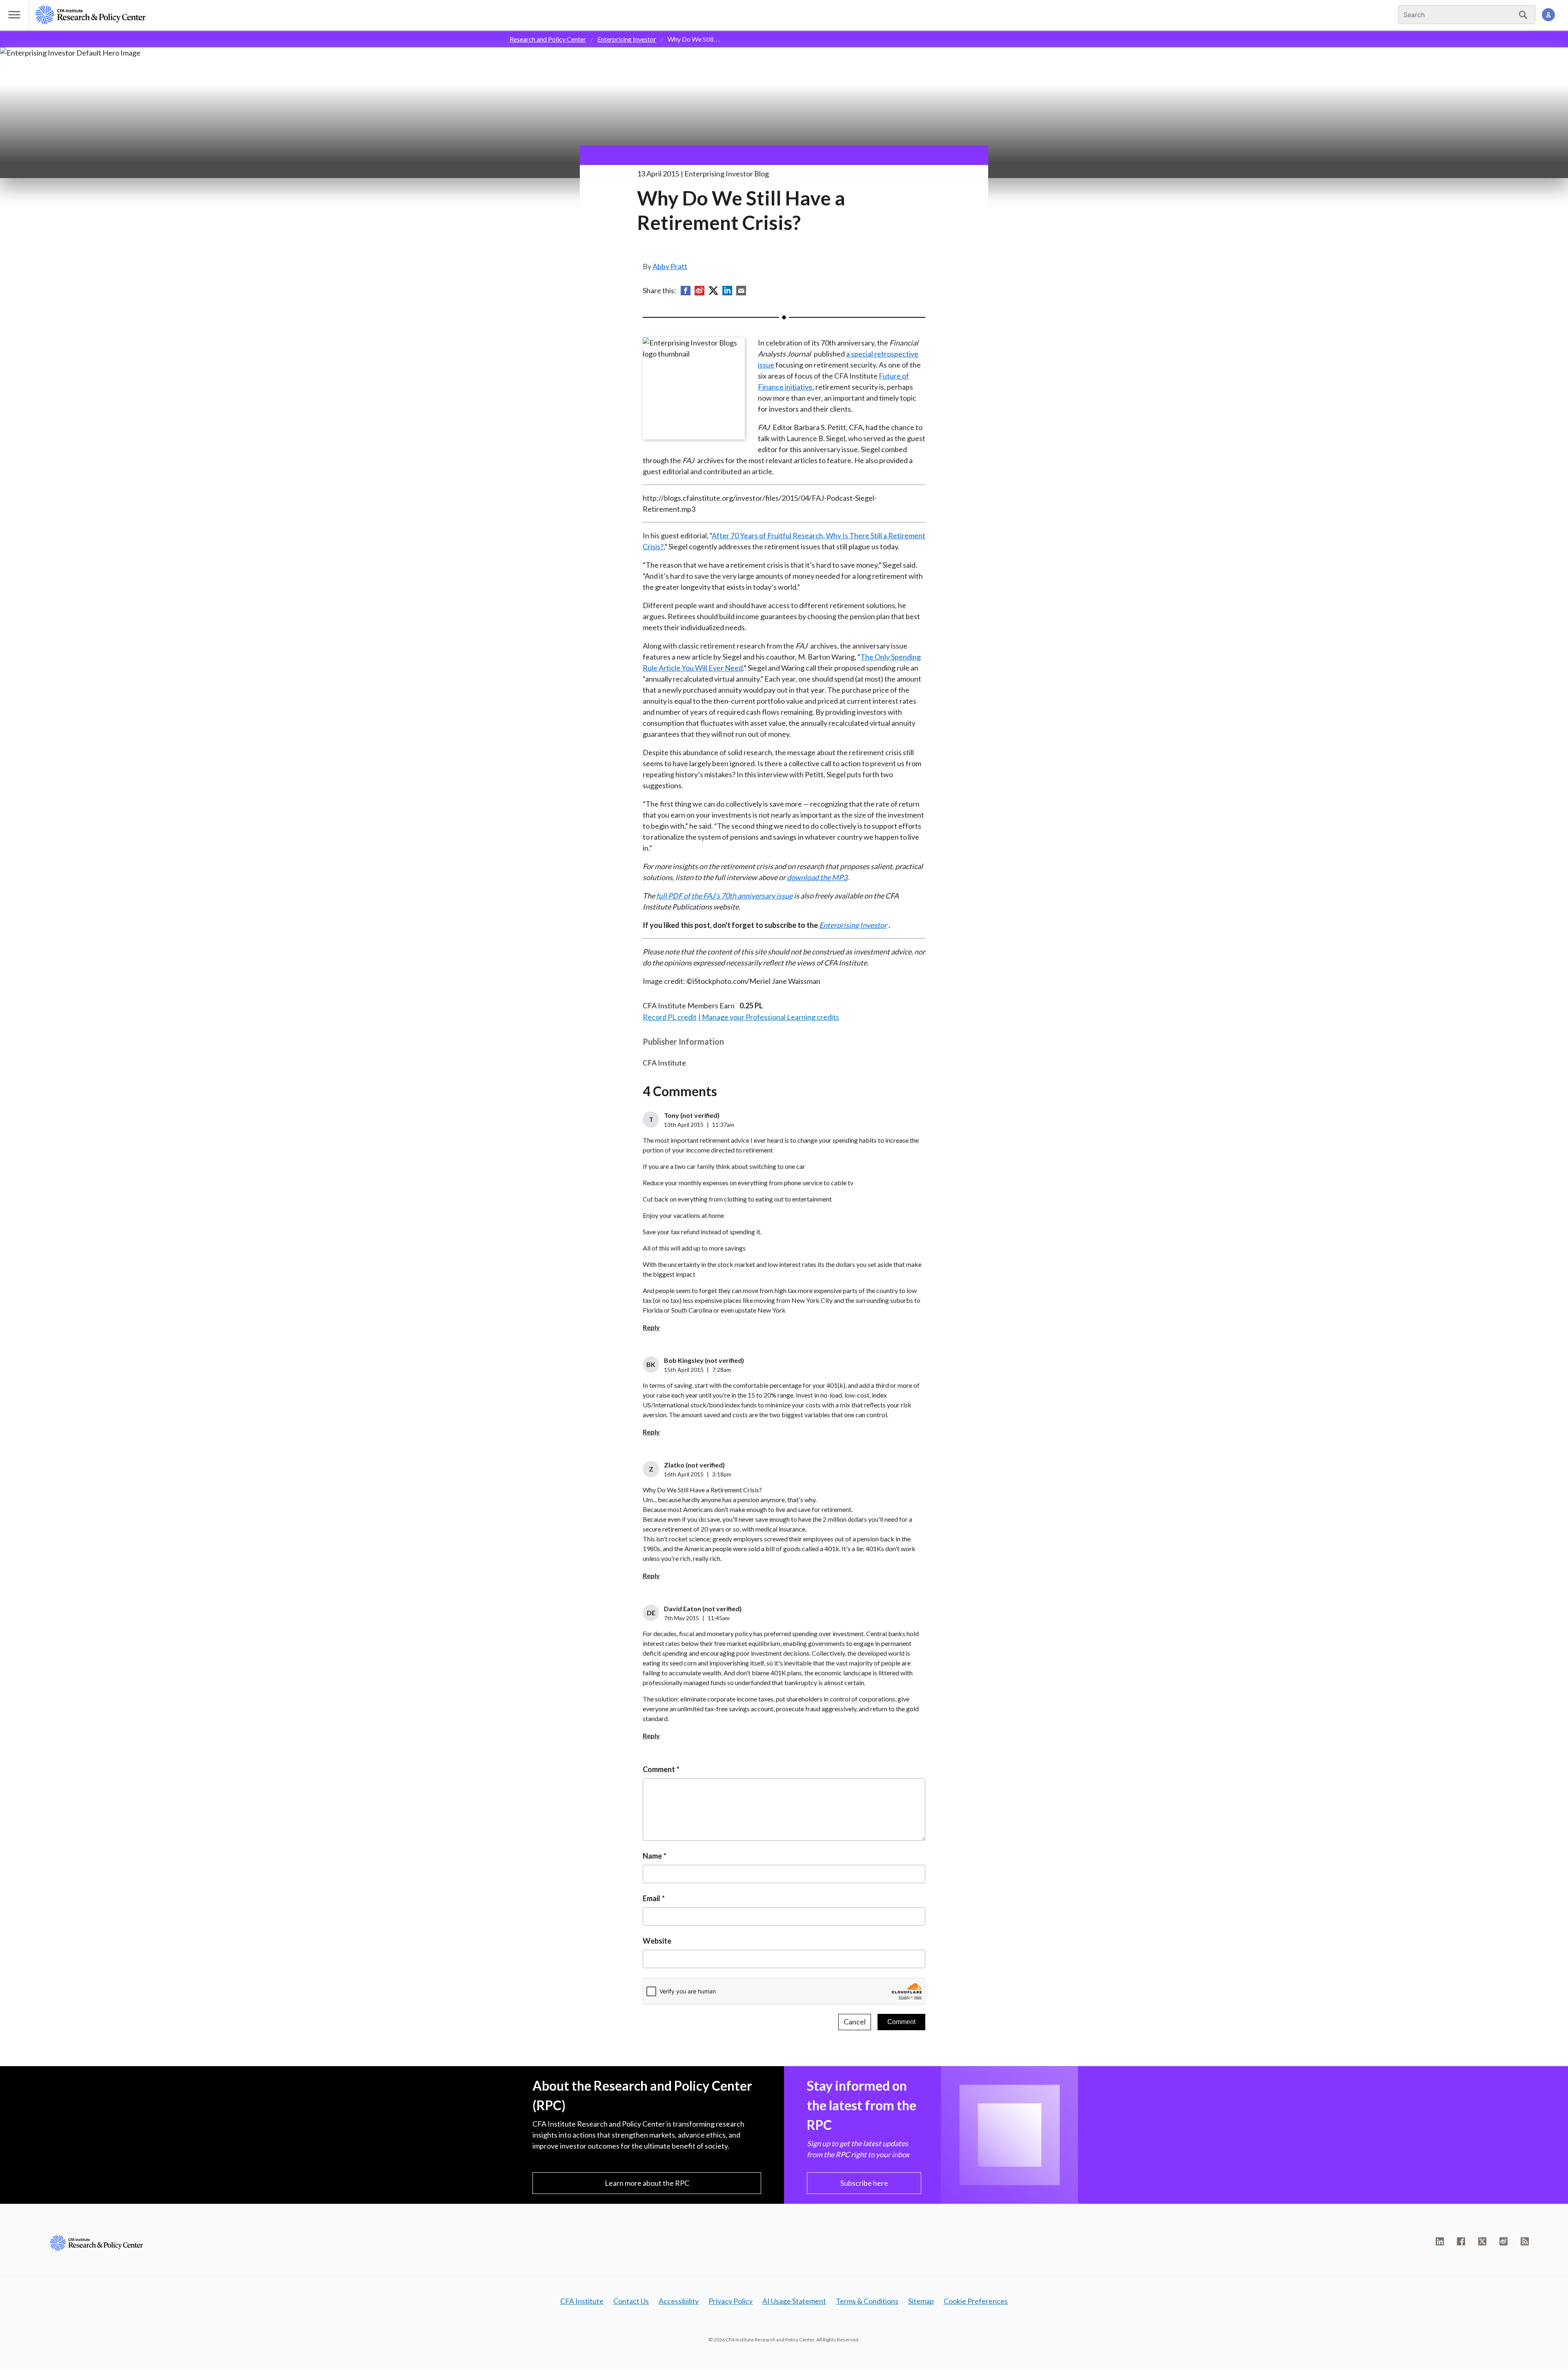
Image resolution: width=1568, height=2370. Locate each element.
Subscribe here (864, 2183)
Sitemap (921, 2301)
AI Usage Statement (794, 2301)
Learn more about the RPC (647, 2183)
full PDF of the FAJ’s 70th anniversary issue (724, 896)
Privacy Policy (731, 2301)
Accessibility (679, 2301)
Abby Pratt (670, 266)
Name (652, 1856)
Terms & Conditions (867, 2301)
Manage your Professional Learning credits (771, 1017)
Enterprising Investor (627, 39)
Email (651, 1898)
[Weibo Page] (1503, 2241)
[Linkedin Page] (1440, 2241)
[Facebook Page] (1461, 2241)
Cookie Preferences (976, 2301)
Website (657, 1941)
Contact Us (631, 2301)
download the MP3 (817, 877)
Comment (659, 1769)
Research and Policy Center (548, 39)
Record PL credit (670, 1017)
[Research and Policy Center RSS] (1525, 2241)
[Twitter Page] (1482, 2241)
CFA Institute (582, 2301)
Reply (651, 1327)
